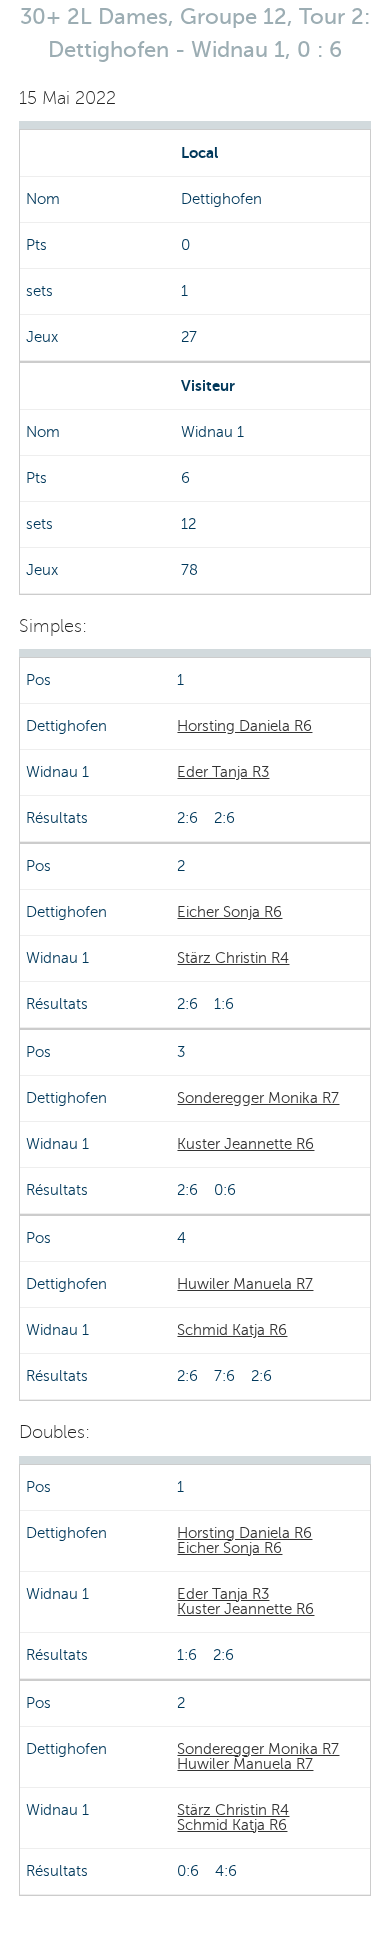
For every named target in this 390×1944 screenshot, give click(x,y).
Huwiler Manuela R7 (245, 1284)
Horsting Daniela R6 (244, 726)
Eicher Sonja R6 (229, 912)
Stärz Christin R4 (233, 958)
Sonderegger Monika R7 (258, 1098)
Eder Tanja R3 (223, 772)
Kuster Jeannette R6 (245, 1144)
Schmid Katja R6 (232, 1330)
